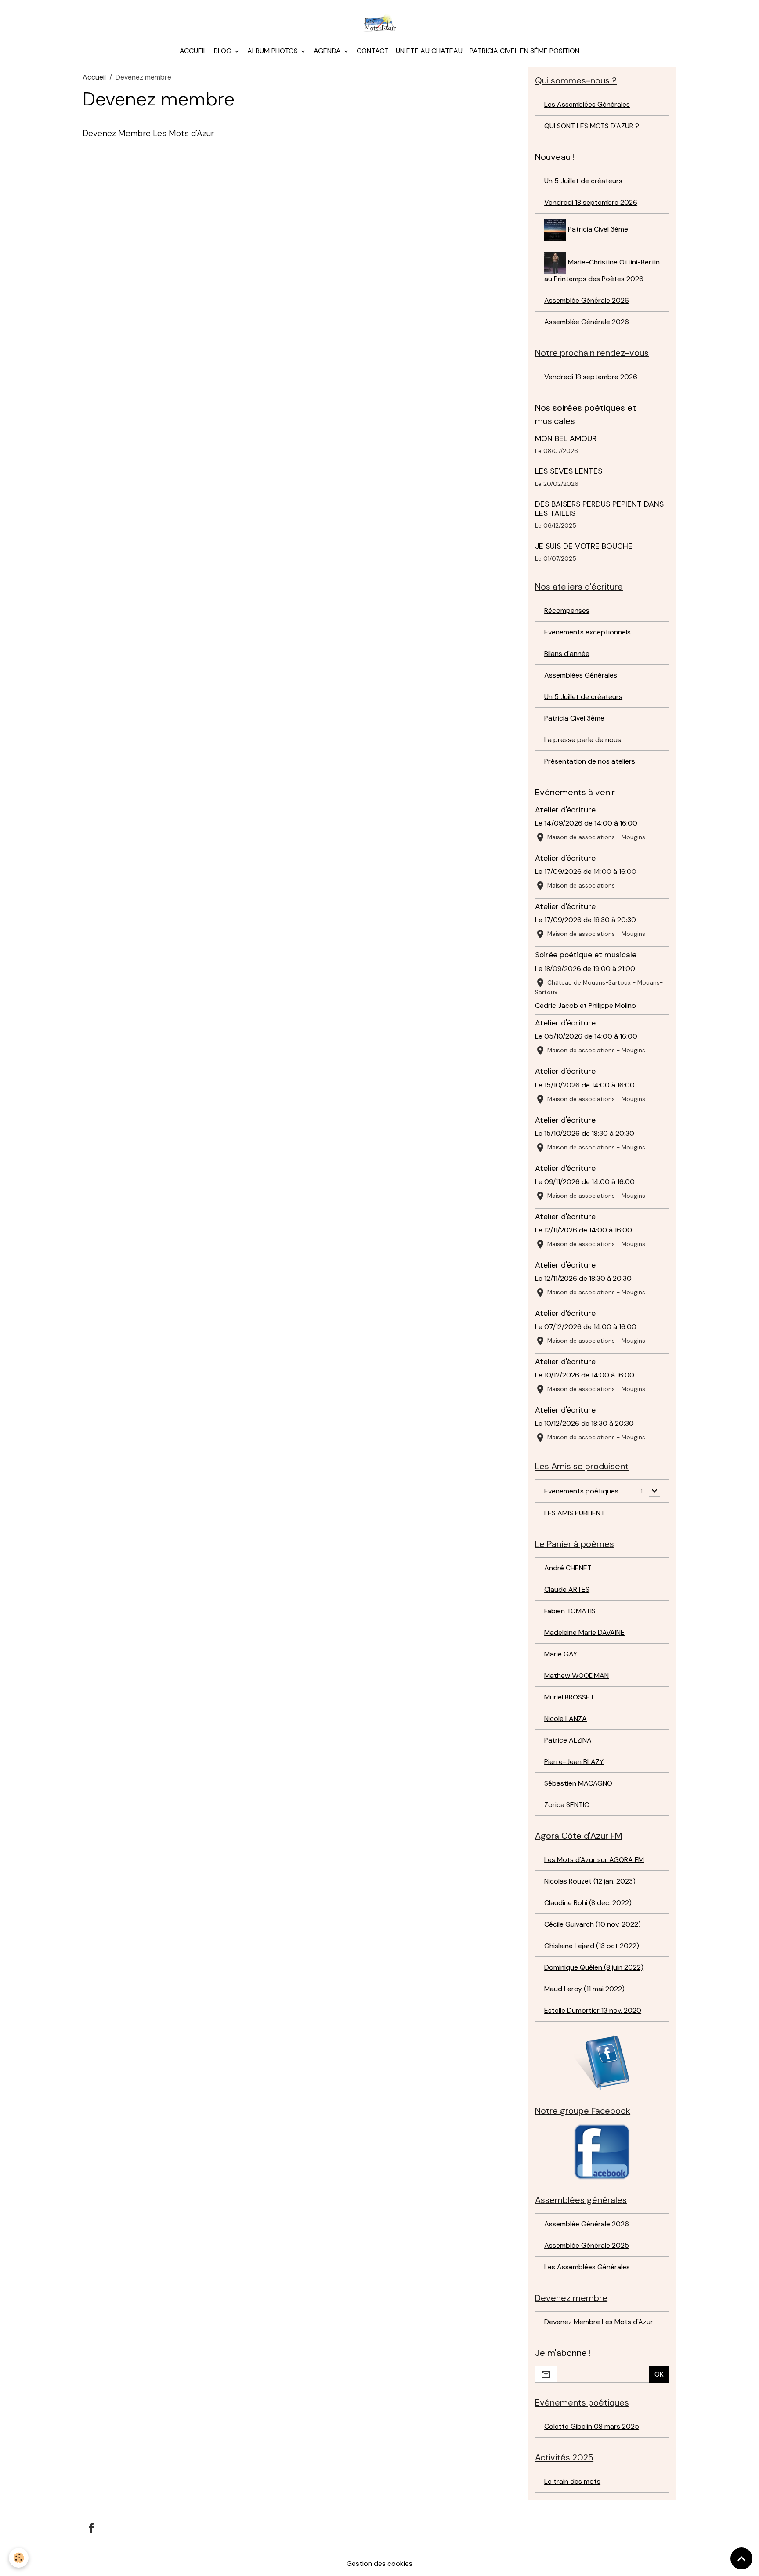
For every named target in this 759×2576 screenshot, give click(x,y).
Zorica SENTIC (567, 1805)
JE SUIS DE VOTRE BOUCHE (584, 546)
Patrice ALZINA (568, 1740)
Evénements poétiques (581, 1491)
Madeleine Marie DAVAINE (584, 1632)
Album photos (273, 51)
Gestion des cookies (379, 2563)
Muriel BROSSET (569, 1697)
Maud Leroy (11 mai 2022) (584, 1989)
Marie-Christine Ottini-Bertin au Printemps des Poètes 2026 (602, 270)
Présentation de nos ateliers (590, 761)
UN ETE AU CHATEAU (429, 51)
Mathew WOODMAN (576, 1676)
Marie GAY (561, 1654)
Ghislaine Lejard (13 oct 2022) (592, 1946)
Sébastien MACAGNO (578, 1783)
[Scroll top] (741, 2558)
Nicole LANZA (566, 1719)
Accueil (193, 51)
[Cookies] (19, 2558)
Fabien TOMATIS (570, 1611)
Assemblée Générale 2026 (587, 300)
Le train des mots (572, 2481)
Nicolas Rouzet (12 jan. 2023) (590, 1881)
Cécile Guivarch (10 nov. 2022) (593, 1924)
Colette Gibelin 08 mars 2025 (592, 2426)
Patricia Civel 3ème (597, 229)
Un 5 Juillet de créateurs (583, 181)
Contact (373, 51)
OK (659, 2374)
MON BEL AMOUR (566, 438)
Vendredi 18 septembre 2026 (591, 202)
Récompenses (567, 610)
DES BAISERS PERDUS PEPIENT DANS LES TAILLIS (599, 509)
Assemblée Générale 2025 (587, 2245)
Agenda (328, 51)
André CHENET (568, 1568)
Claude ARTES (567, 1589)
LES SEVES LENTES (569, 471)
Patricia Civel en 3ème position (524, 51)
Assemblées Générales (581, 675)
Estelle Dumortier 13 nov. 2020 (593, 2010)
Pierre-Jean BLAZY (574, 1762)
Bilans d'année (567, 654)
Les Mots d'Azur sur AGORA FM (594, 1860)
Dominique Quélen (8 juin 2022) (594, 1967)
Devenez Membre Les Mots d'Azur (148, 133)
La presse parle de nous (583, 740)
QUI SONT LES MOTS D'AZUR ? (592, 126)
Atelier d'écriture (565, 810)
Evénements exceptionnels (587, 632)
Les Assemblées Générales (587, 104)
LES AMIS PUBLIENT (575, 1513)
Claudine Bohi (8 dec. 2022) (588, 1903)
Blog (224, 51)
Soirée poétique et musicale (586, 955)
